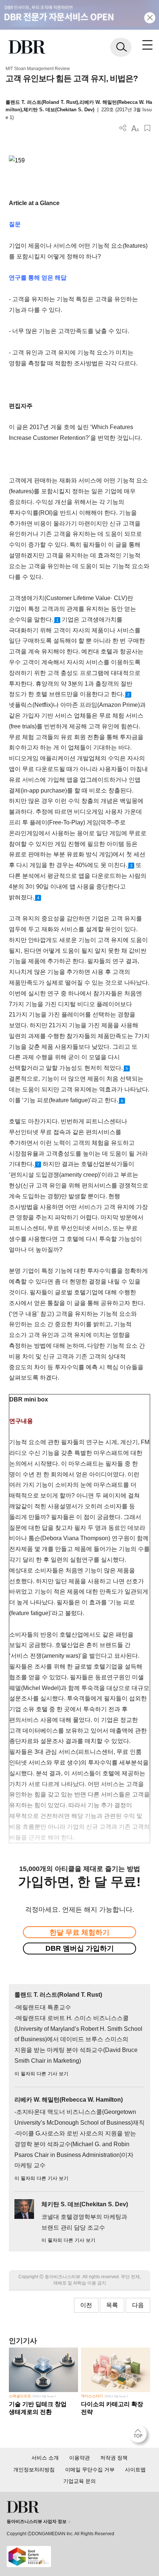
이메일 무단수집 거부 (90, 2470)
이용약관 (79, 2458)
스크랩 (147, 128)
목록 (112, 2305)
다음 (138, 2305)
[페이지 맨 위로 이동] (140, 2436)
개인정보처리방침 (34, 2470)
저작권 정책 (114, 2458)
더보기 (123, 128)
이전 (86, 2305)
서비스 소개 (45, 2458)
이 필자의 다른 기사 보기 (41, 2074)
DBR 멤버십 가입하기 (80, 1948)
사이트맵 (135, 2470)
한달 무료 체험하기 (79, 1932)
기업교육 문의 (79, 2481)
